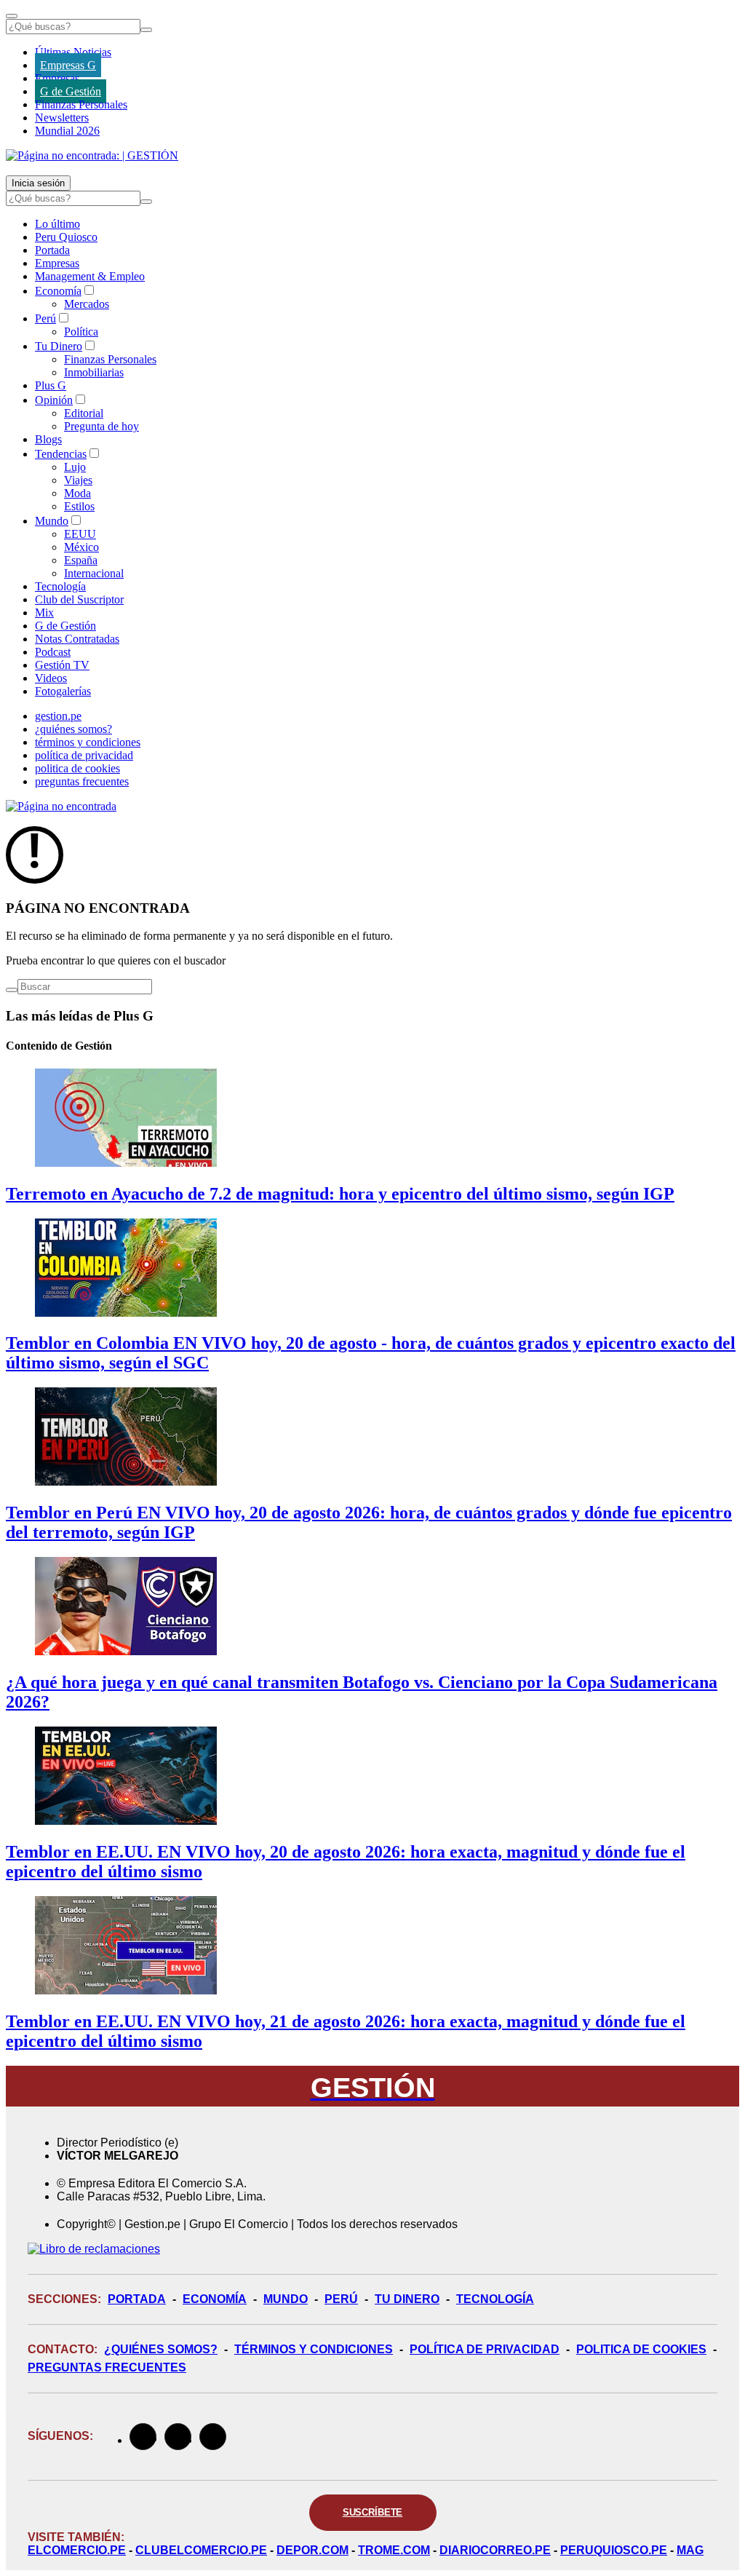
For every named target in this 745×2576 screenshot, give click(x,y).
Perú (45, 318)
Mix (44, 613)
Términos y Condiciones (314, 2349)
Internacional (94, 573)
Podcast (53, 652)
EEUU (80, 534)
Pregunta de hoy (101, 426)
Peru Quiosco (66, 237)
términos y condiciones (88, 742)
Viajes (78, 480)
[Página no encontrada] (61, 806)
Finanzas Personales (81, 104)
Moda (77, 493)
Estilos (79, 506)
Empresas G (68, 65)
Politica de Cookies (641, 2349)
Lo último (57, 224)
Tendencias (61, 454)
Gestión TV (62, 665)
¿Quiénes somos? (161, 2349)
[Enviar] (146, 30)
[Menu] (12, 16)
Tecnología (60, 586)
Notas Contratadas (77, 639)
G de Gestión (71, 91)
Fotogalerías (63, 691)
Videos (51, 678)
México (81, 547)
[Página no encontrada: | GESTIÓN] (92, 155)
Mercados (87, 304)
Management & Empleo (90, 276)
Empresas (57, 78)
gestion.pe (58, 716)
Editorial (84, 413)
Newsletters (62, 118)
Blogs (48, 439)
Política (81, 332)
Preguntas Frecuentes (107, 2367)
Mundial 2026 (67, 131)
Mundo (52, 521)
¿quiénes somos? (73, 729)
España (81, 560)
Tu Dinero (59, 346)
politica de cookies (77, 768)
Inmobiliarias (94, 372)
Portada (52, 250)
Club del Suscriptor (79, 599)
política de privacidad (84, 755)
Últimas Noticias (73, 52)
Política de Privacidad (485, 2349)
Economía (58, 291)
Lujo (75, 467)
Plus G (51, 385)
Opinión (54, 400)
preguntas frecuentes (82, 781)
